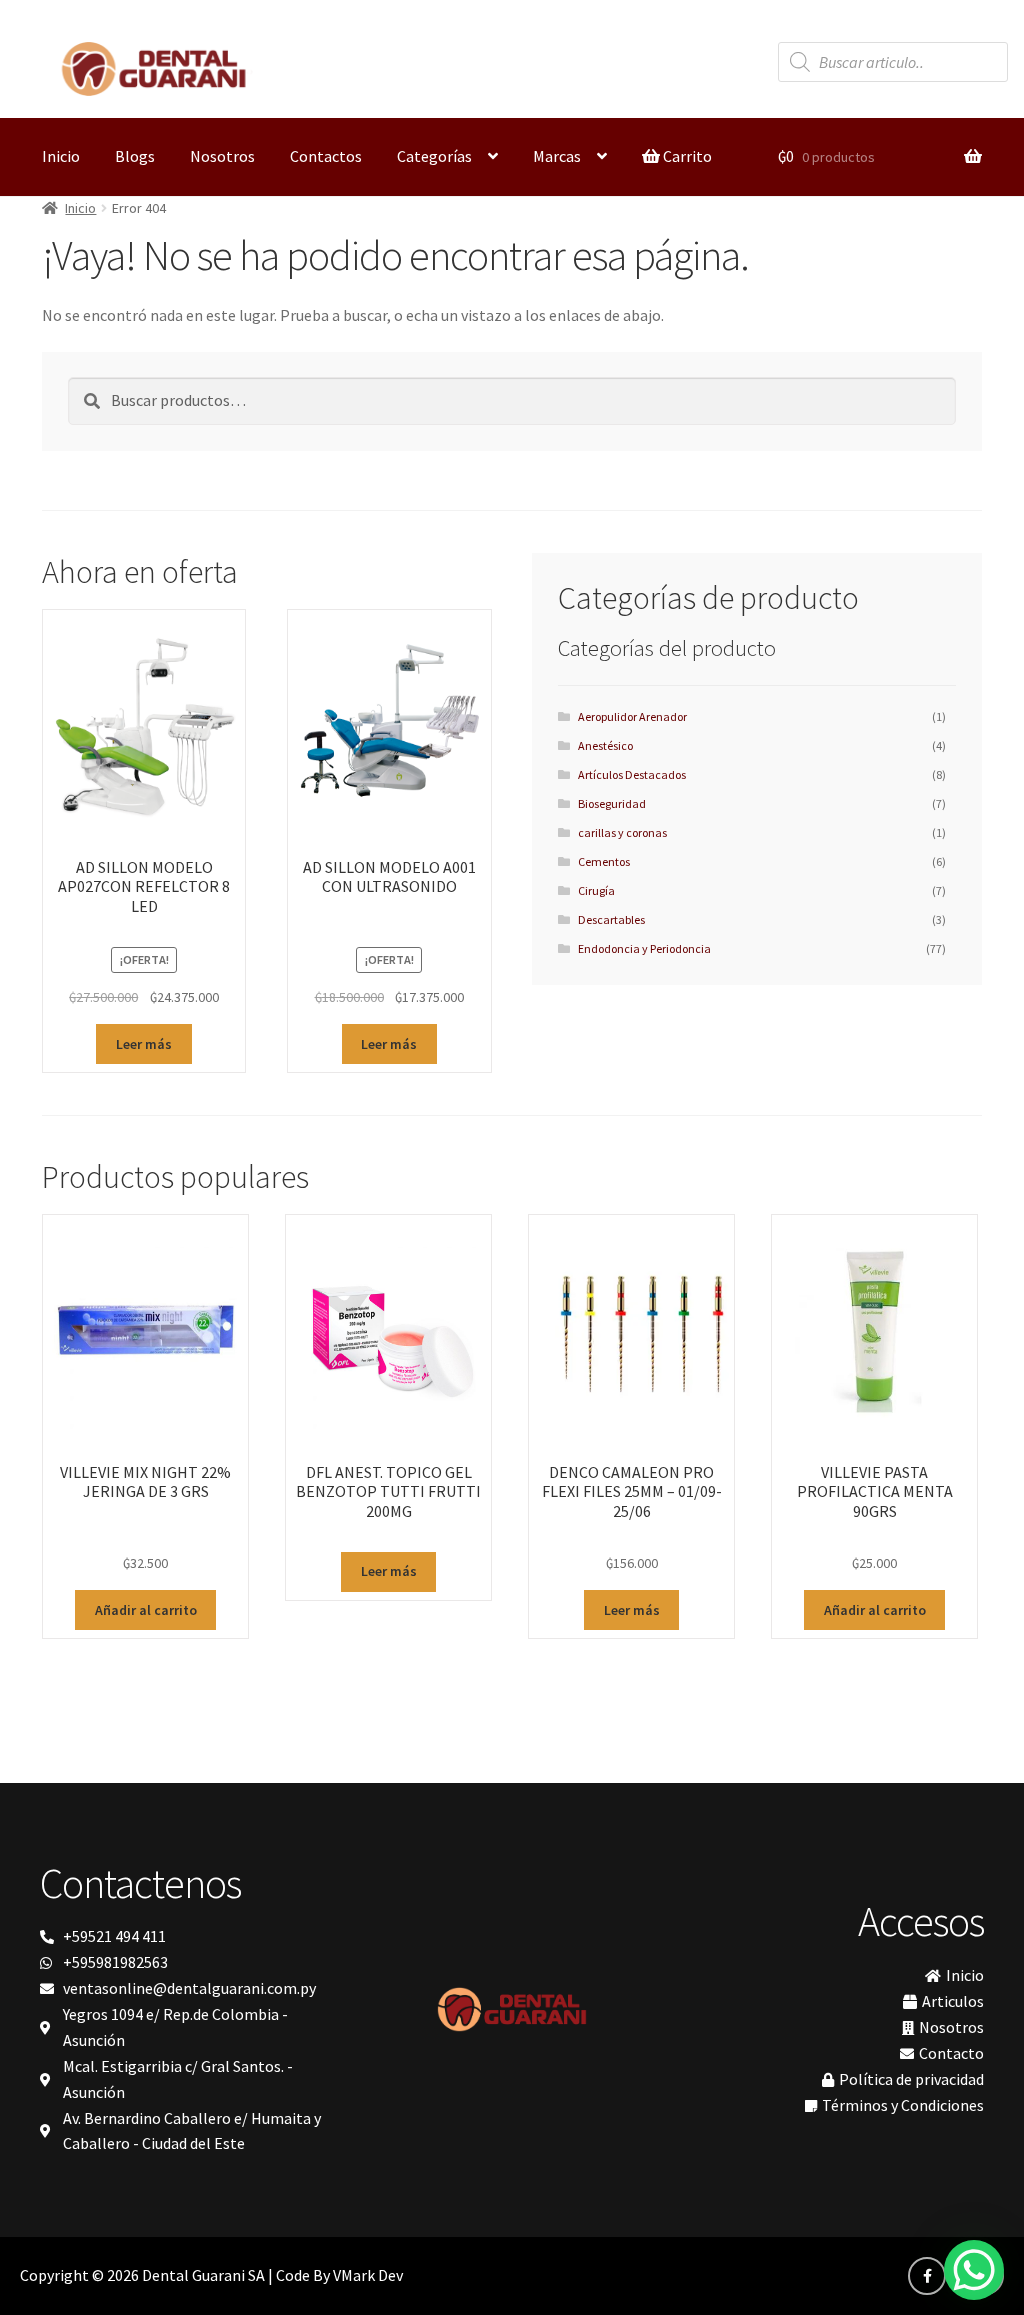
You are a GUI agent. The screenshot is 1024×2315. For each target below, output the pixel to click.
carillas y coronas (622, 832)
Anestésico (605, 745)
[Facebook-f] (927, 2276)
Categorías (434, 156)
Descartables (611, 919)
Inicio (61, 156)
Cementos (604, 861)
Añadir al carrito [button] (146, 1610)
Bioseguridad (612, 803)
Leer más (144, 1044)
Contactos (326, 156)
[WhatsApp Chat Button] (974, 2270)
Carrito (686, 156)
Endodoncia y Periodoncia (644, 948)
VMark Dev (368, 2275)
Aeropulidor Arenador (632, 716)
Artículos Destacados (632, 774)
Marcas (557, 156)
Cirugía (596, 890)
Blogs (135, 156)
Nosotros (222, 156)
